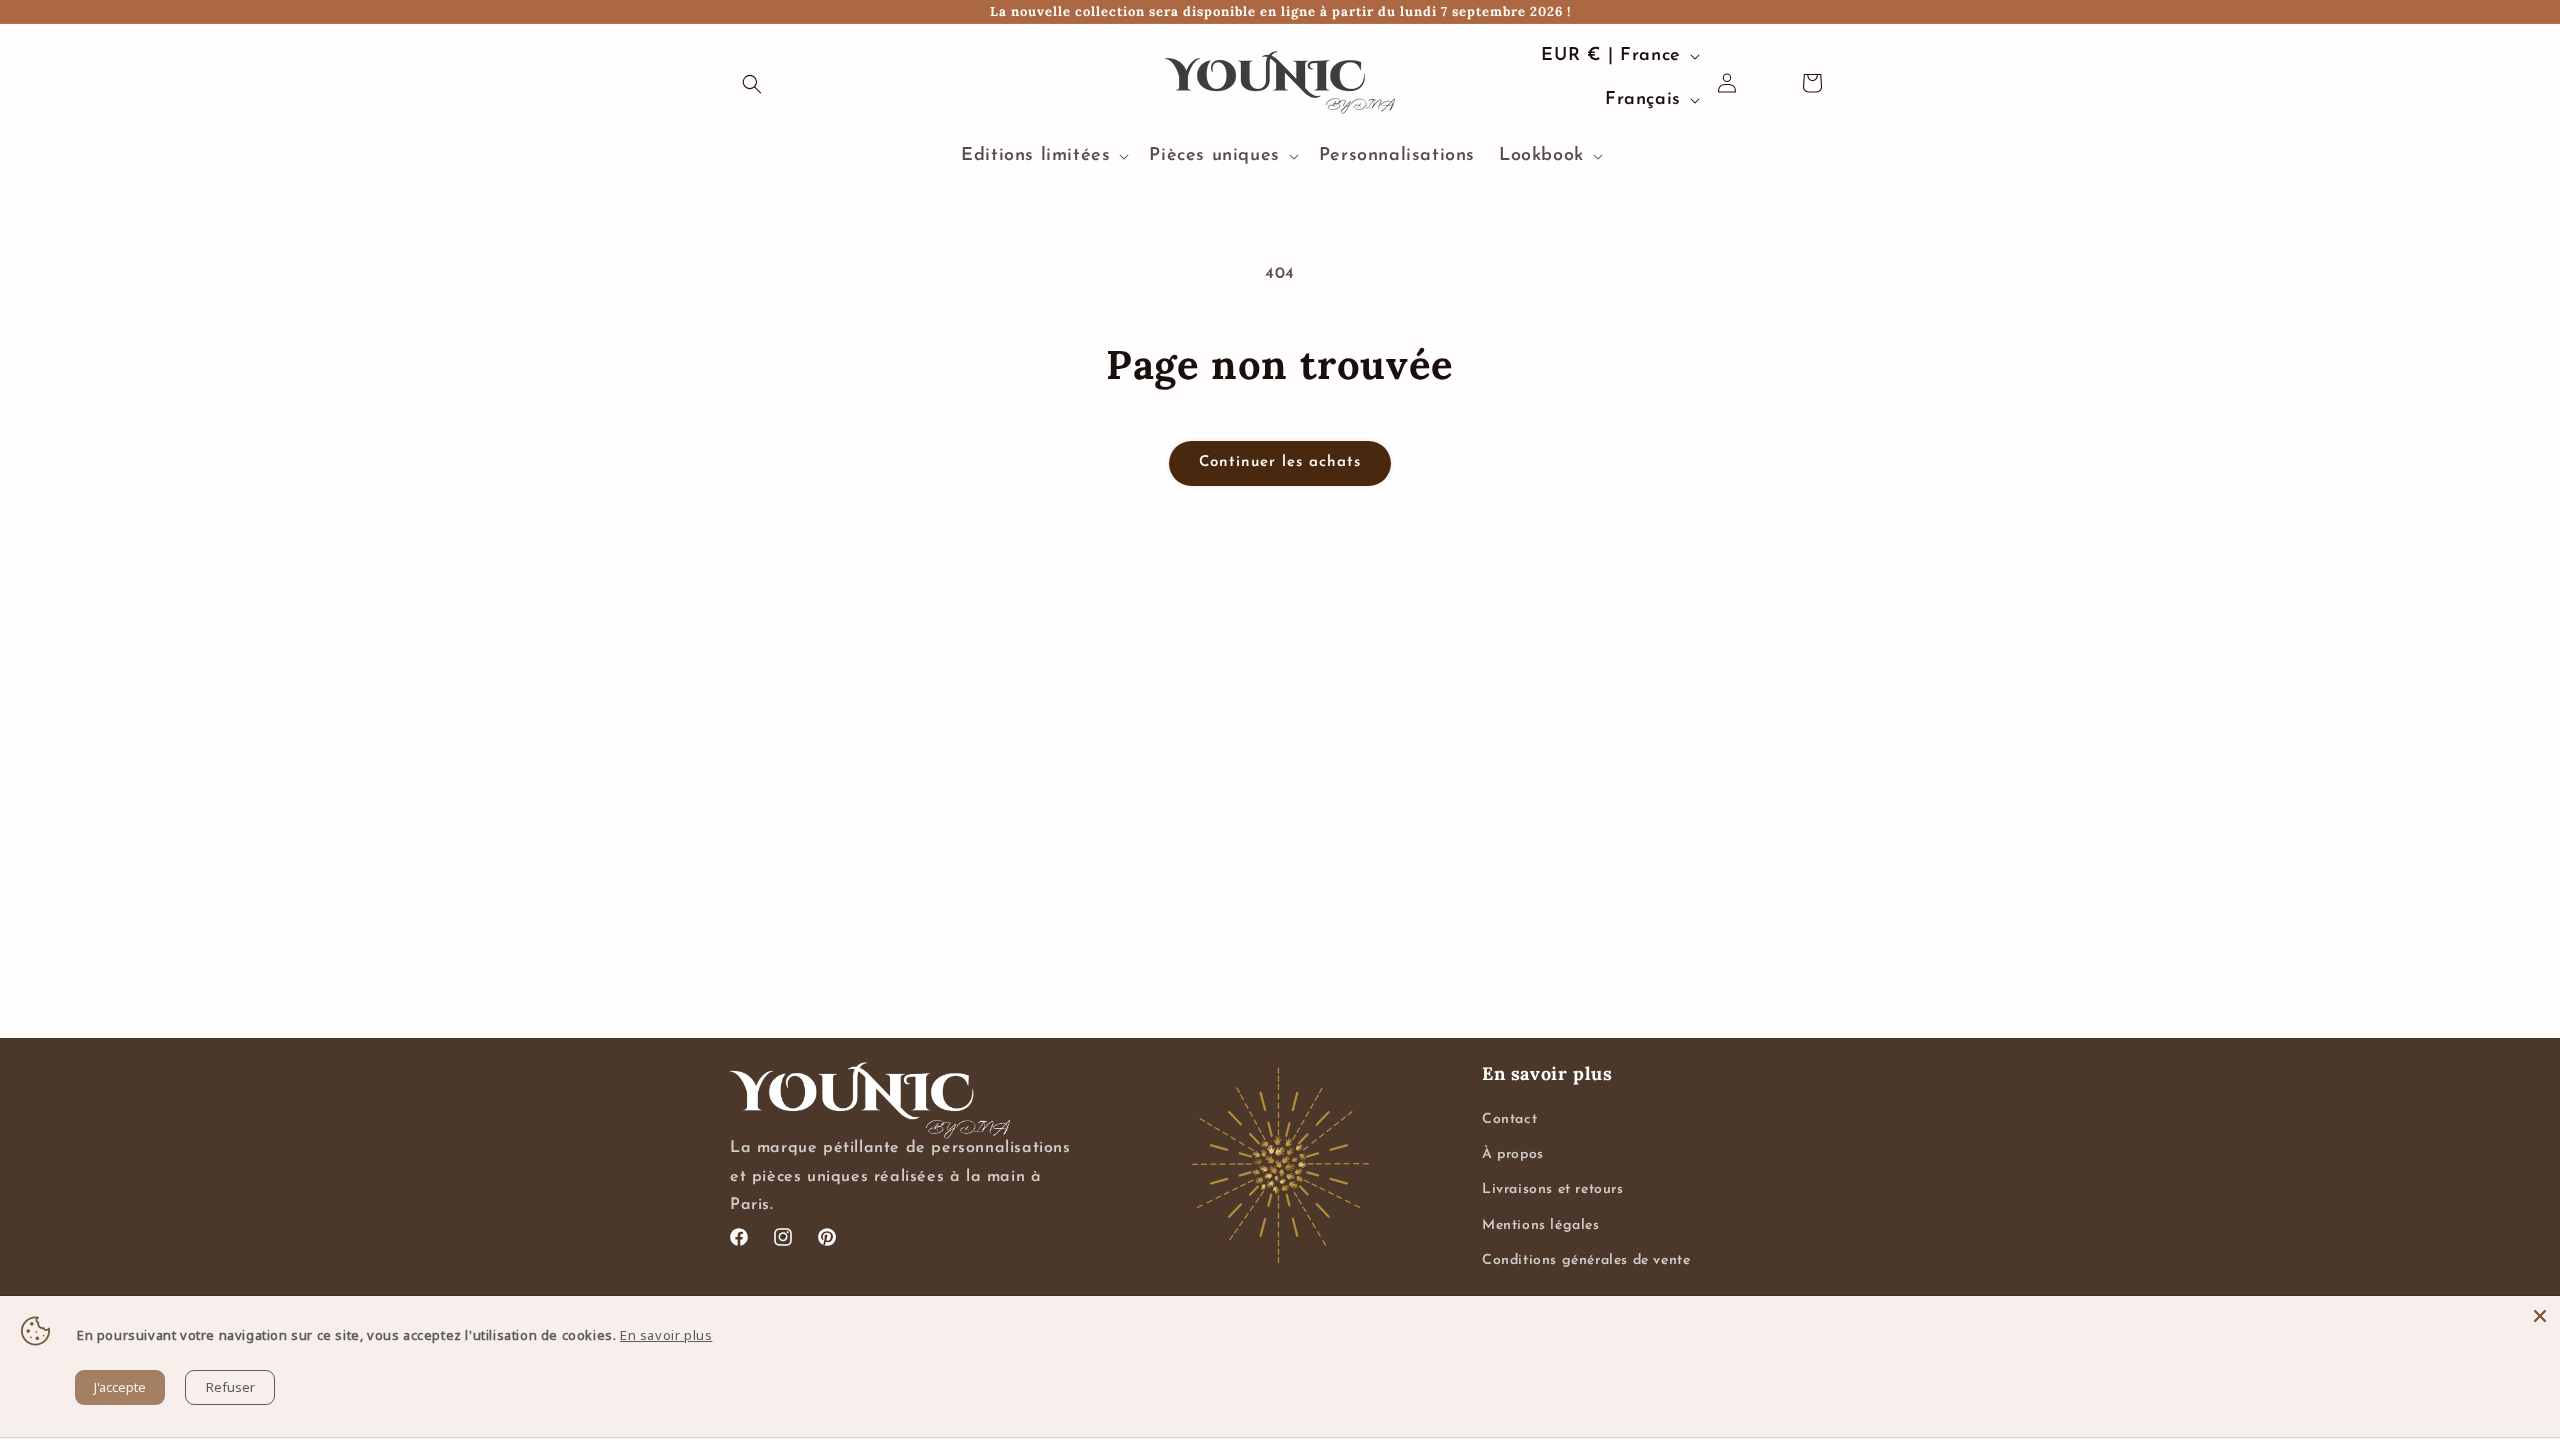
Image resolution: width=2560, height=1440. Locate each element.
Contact (1509, 1119)
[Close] (2540, 1316)
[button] (752, 84)
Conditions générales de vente (1586, 1260)
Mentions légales (1541, 1225)
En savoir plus (666, 1335)
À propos (1513, 1154)
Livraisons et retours (1553, 1189)
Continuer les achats (1280, 462)
